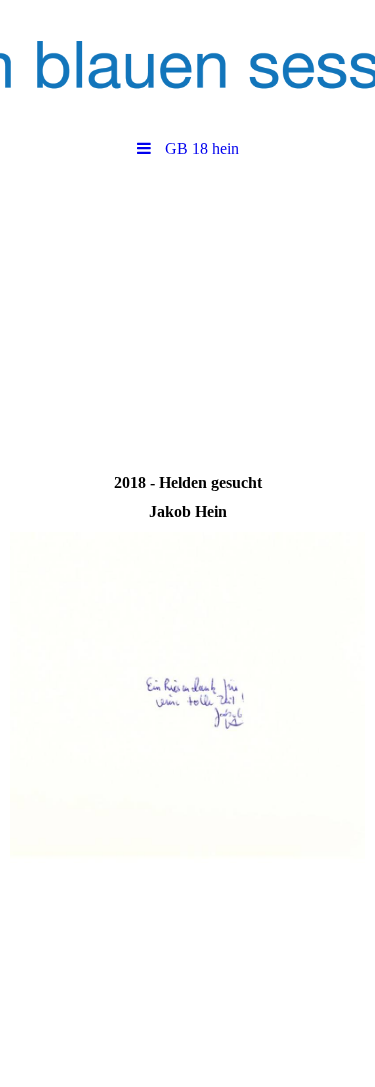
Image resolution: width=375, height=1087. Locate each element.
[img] (187, 65)
